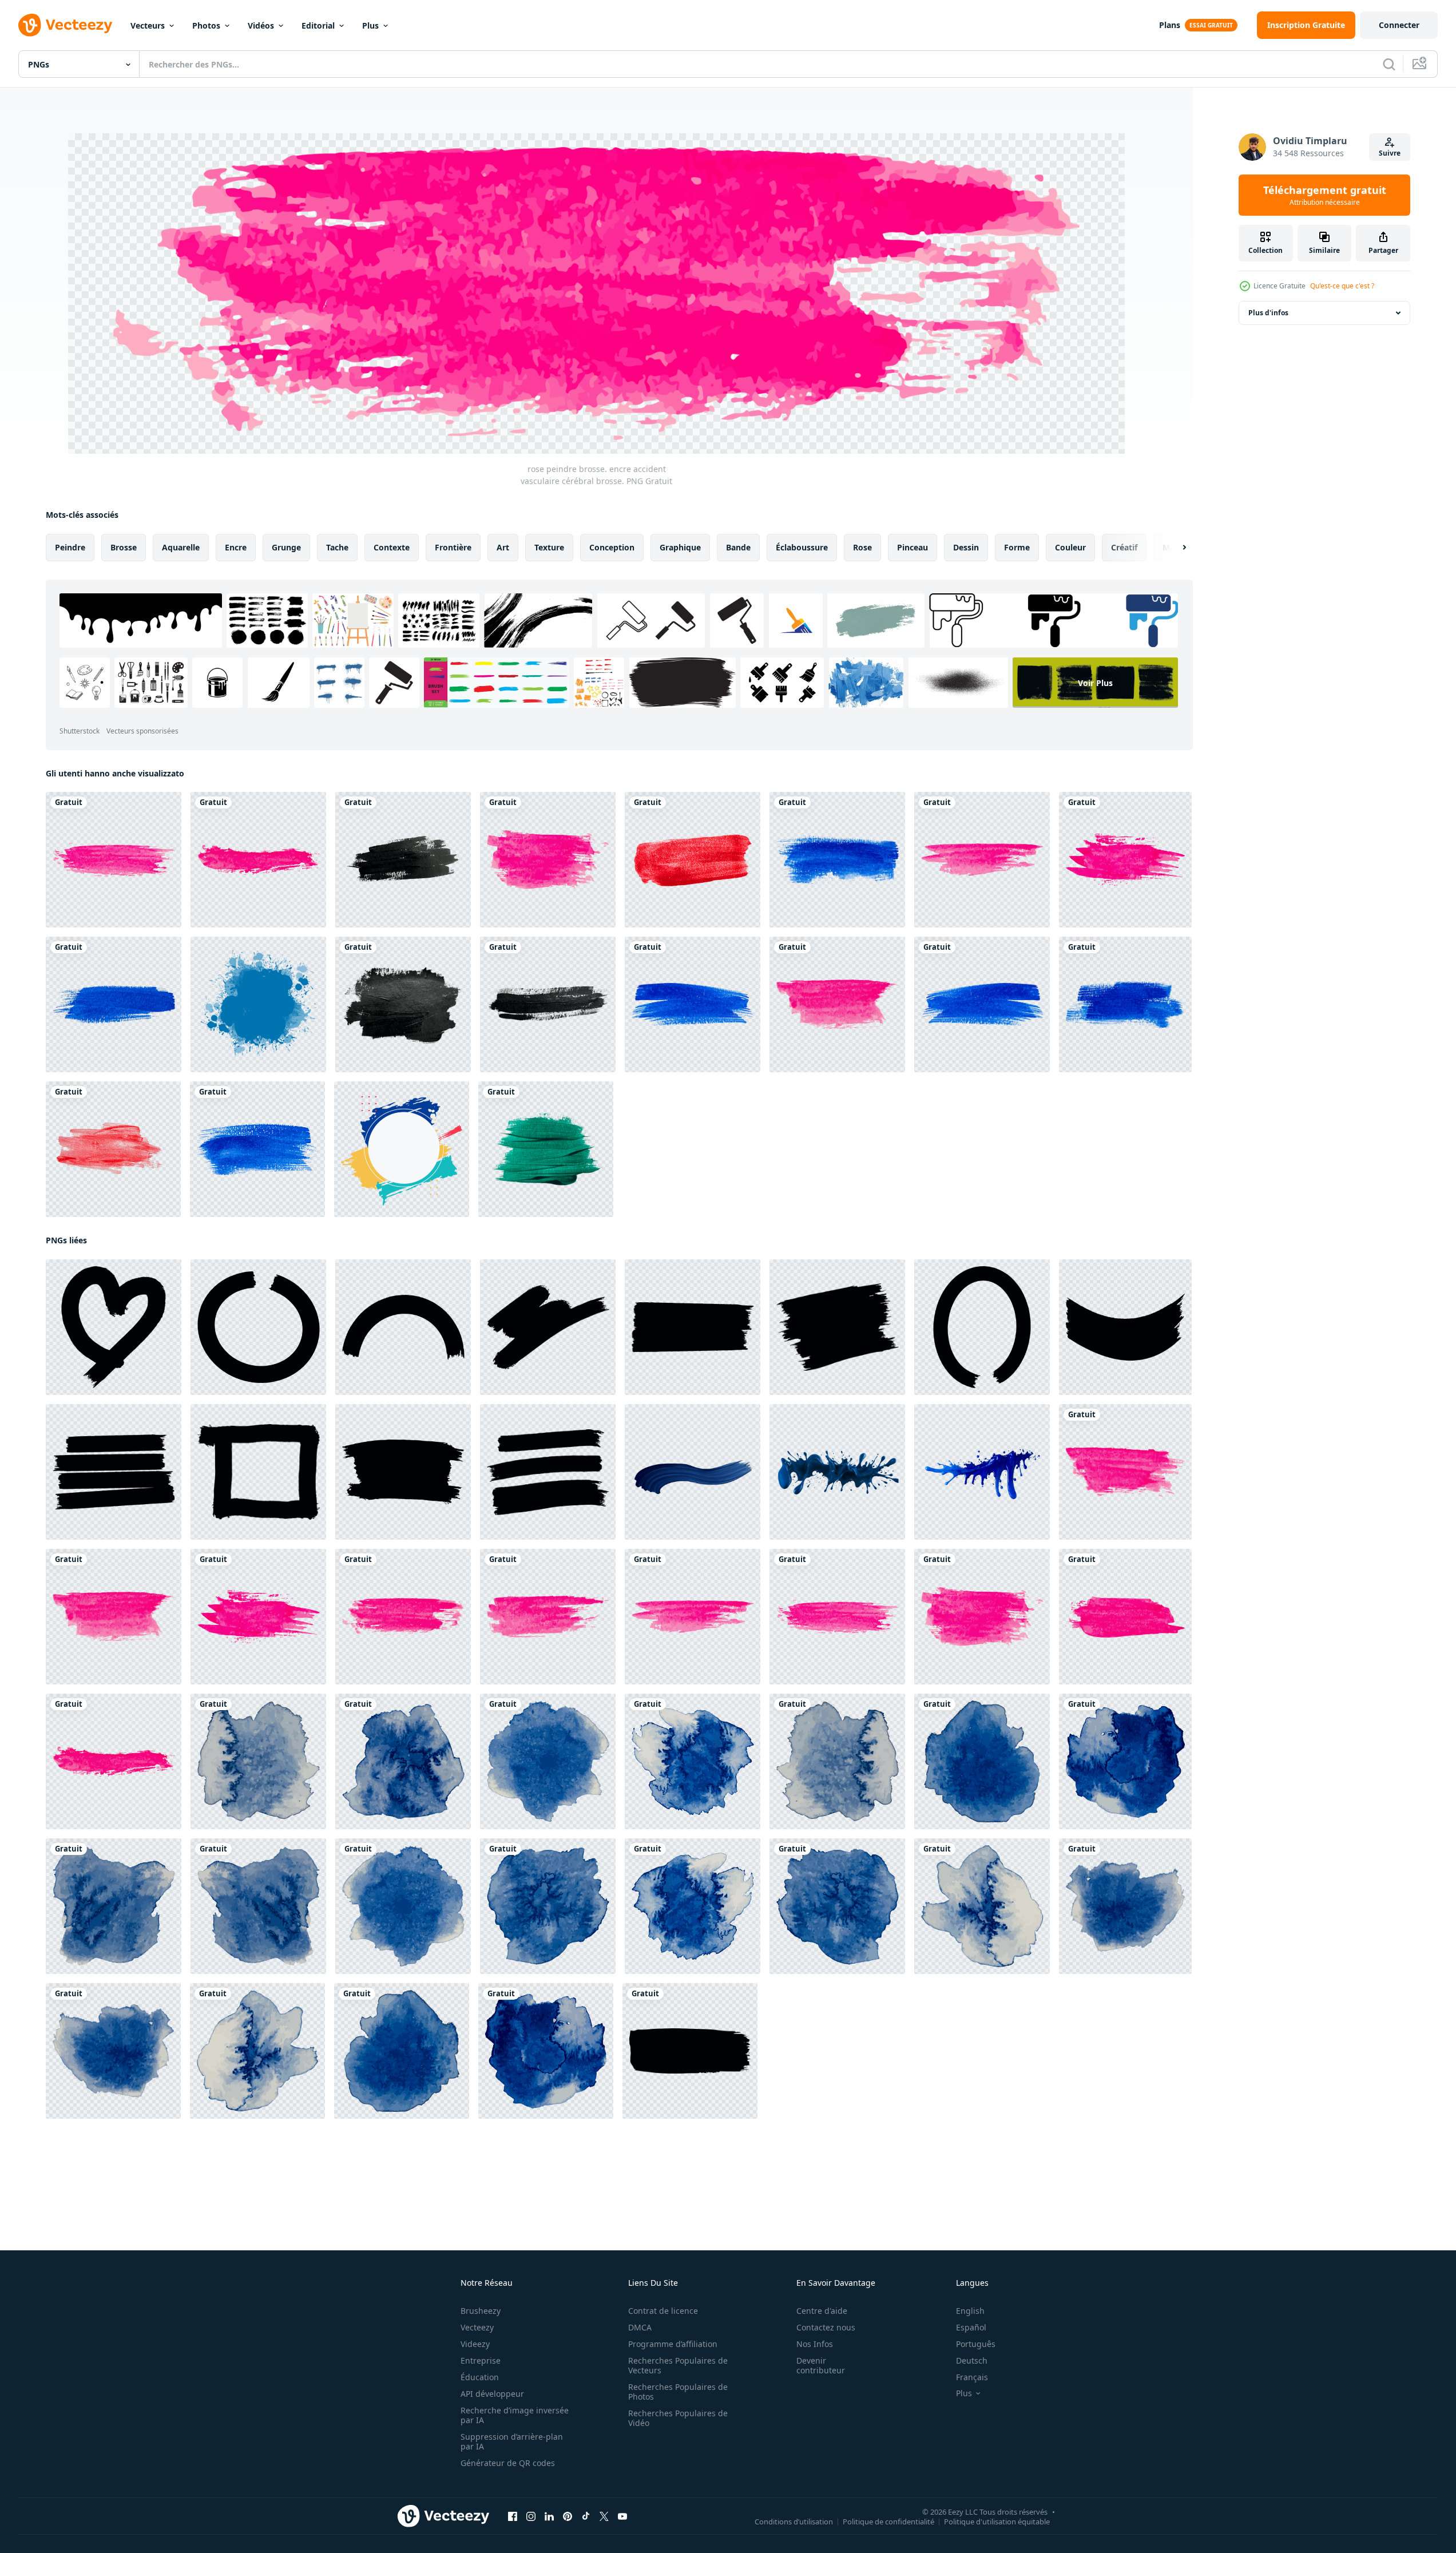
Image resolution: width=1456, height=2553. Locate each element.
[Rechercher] (1389, 64)
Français (972, 2377)
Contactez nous (826, 2327)
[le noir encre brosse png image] (114, 1327)
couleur (1070, 547)
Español (971, 2327)
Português (976, 2344)
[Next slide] (1175, 548)
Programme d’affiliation (673, 2344)
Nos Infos (815, 2344)
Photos (206, 25)
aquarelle (181, 547)
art (503, 547)
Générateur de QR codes (508, 2463)
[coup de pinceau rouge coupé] (113, 1149)
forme (1017, 547)
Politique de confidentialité (888, 2522)
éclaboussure (802, 547)
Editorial (318, 25)
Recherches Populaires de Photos (678, 2392)
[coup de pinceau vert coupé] (546, 1149)
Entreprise (481, 2360)
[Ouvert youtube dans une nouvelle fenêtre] (622, 2516)
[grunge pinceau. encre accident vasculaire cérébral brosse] (837, 860)
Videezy (475, 2344)
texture (549, 547)
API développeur (492, 2394)
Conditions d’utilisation (794, 2522)
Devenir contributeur (821, 2365)
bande (738, 547)
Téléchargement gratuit (1325, 195)
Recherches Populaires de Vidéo (678, 2418)
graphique (680, 547)
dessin (966, 547)
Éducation (480, 2377)
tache (337, 547)
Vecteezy (477, 2327)
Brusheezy (481, 2311)
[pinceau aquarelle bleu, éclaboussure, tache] (258, 1004)
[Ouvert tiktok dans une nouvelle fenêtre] (586, 2516)
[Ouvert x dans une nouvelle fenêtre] (604, 2516)
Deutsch (972, 2360)
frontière (453, 547)
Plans (1170, 25)
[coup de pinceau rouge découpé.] (693, 860)
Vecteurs (148, 25)
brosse (124, 547)
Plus (370, 25)
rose (862, 547)
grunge (286, 547)
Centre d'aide (822, 2311)
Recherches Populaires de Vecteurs (678, 2365)
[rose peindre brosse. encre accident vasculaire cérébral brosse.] (114, 860)
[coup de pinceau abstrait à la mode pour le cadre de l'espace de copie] (402, 1149)
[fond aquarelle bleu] (258, 1761)
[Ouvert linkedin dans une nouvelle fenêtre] (549, 2516)
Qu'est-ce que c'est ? (1342, 286)
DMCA (640, 2327)
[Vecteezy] (65, 25)
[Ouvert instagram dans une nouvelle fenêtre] (531, 2516)
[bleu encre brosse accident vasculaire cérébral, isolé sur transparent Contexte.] (693, 1472)
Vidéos (261, 25)
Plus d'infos (1268, 313)
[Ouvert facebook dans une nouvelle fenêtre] (513, 2516)
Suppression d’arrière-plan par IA (512, 2441)
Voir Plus (1095, 683)
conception (612, 547)
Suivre (1390, 153)
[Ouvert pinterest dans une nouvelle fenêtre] (568, 2516)
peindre (70, 547)
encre (236, 547)
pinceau (913, 547)
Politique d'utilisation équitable (997, 2522)
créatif (1124, 547)
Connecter (1399, 25)
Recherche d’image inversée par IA (515, 2415)
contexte (392, 547)
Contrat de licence (663, 2311)
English (970, 2311)
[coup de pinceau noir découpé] (403, 860)
